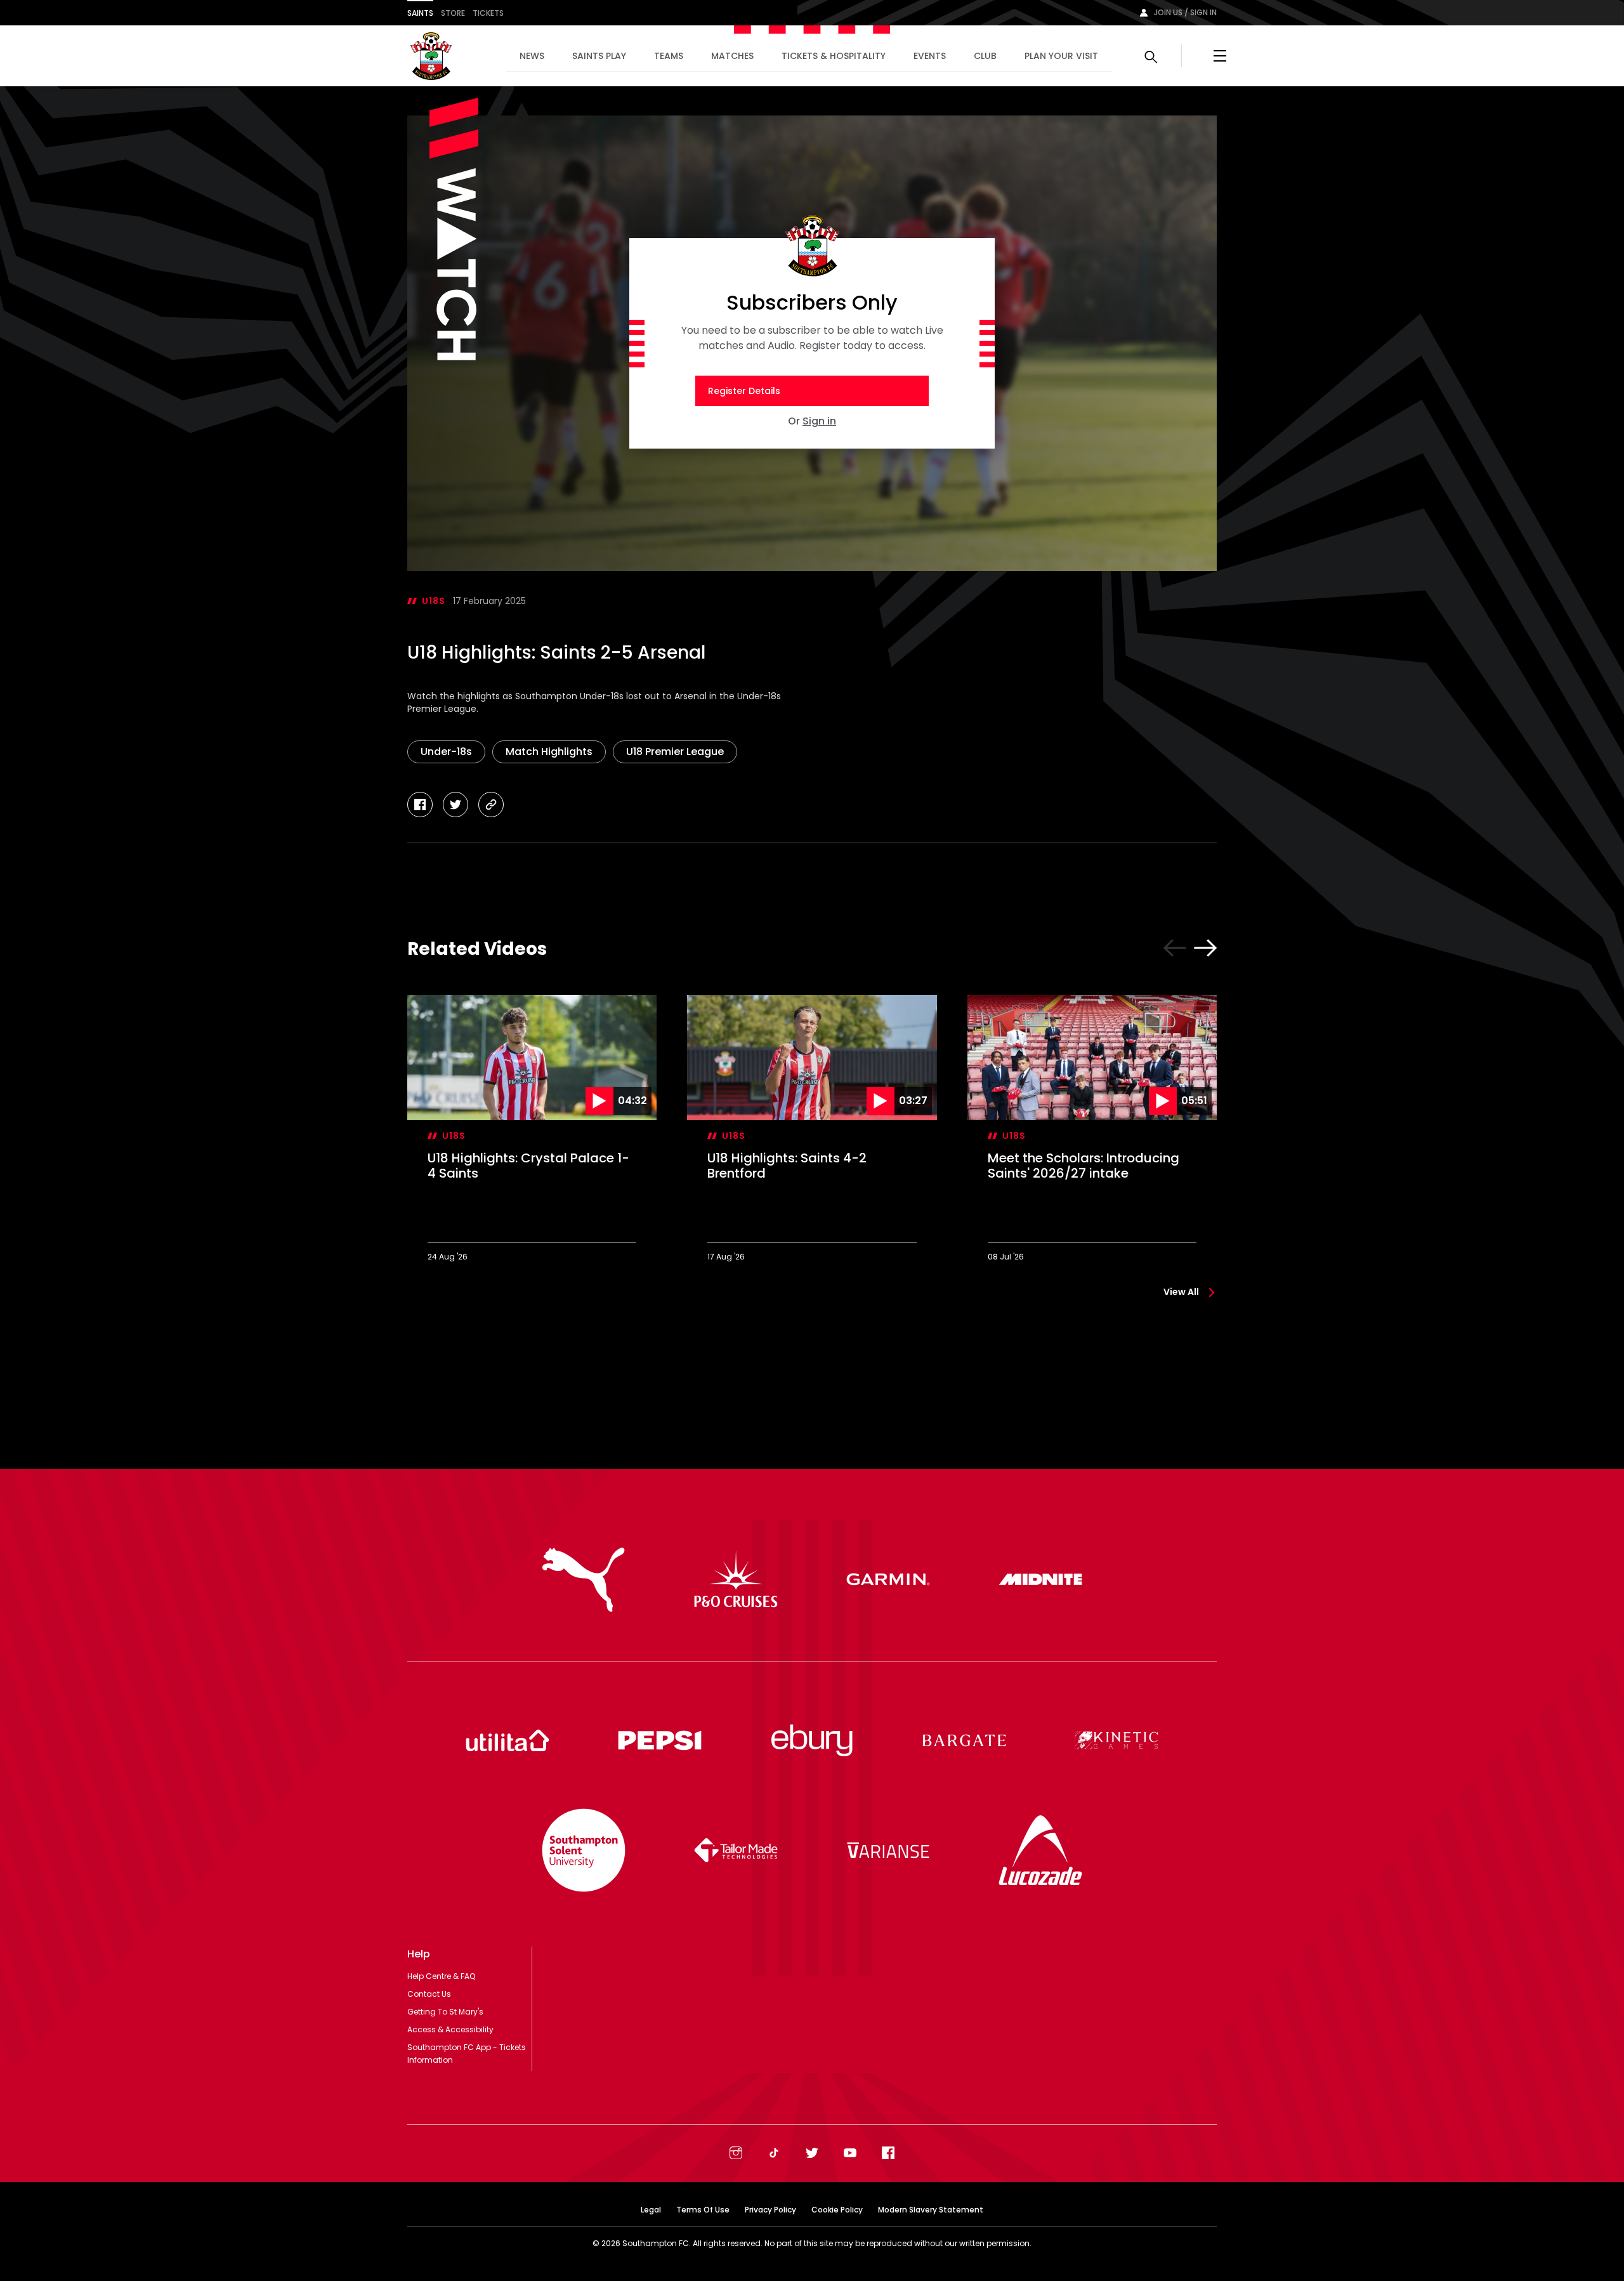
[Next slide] (1205, 948)
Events (930, 56)
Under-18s (446, 752)
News (532, 56)
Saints (420, 13)
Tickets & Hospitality (834, 56)
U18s (434, 601)
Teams (669, 56)
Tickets (488, 13)
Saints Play (599, 56)
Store (453, 13)
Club (985, 56)
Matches (732, 56)
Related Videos (477, 949)
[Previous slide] (1175, 948)
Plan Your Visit (1061, 56)
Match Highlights (549, 752)
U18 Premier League (675, 752)
